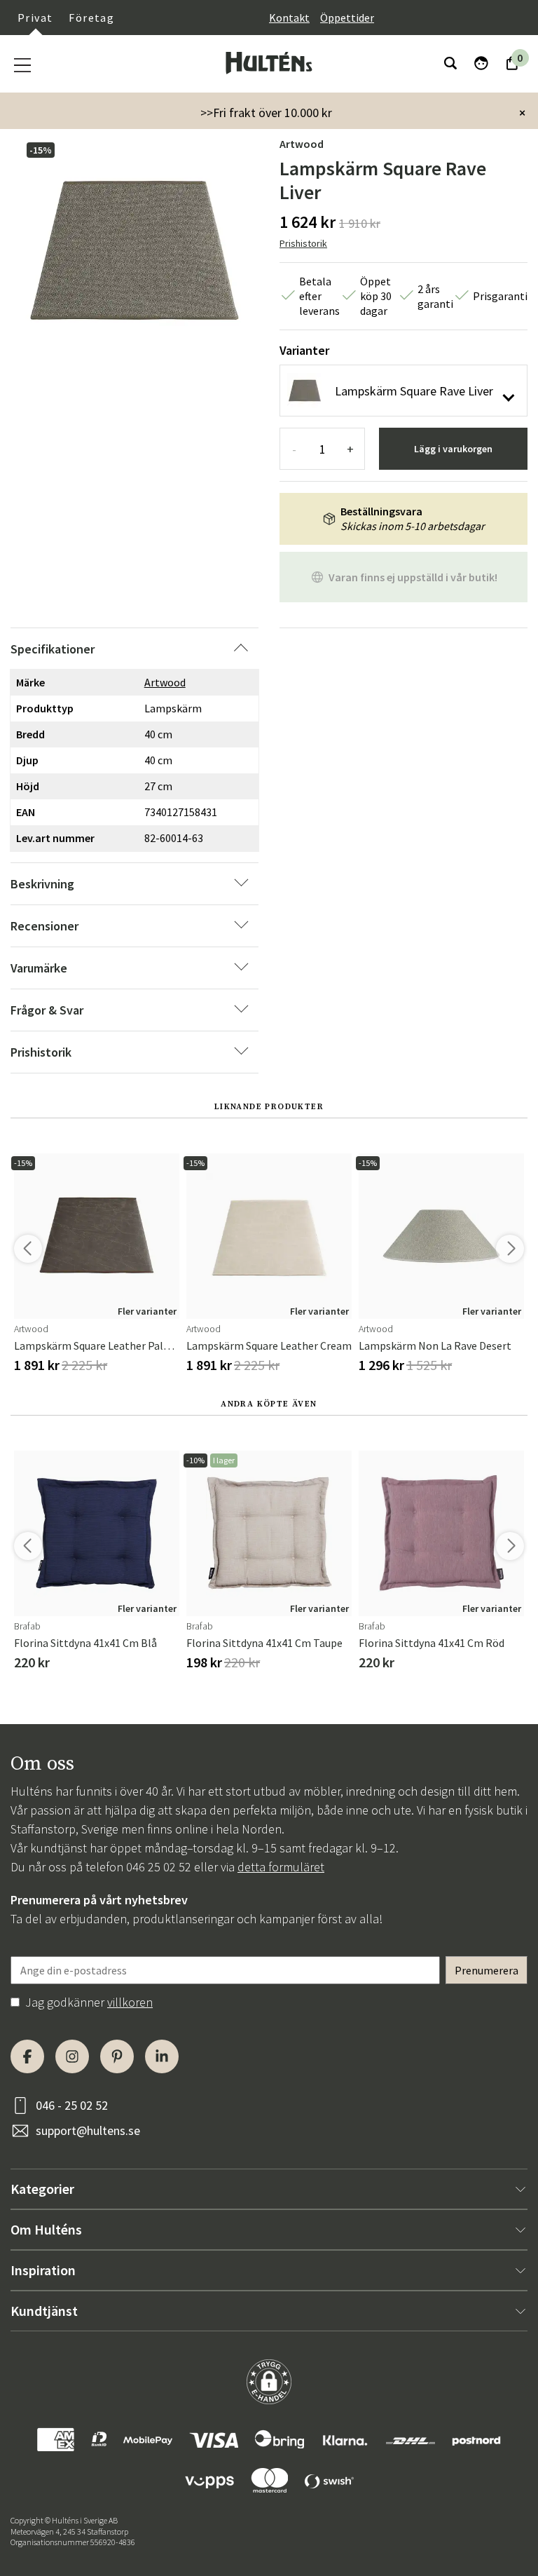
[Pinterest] (117, 2056)
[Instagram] (72, 2056)
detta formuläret (281, 1867)
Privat (35, 18)
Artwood (302, 144)
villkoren (130, 2002)
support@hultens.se (88, 2130)
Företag (91, 18)
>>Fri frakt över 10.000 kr (266, 113)
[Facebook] (27, 2056)
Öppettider (347, 18)
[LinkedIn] (162, 2056)
